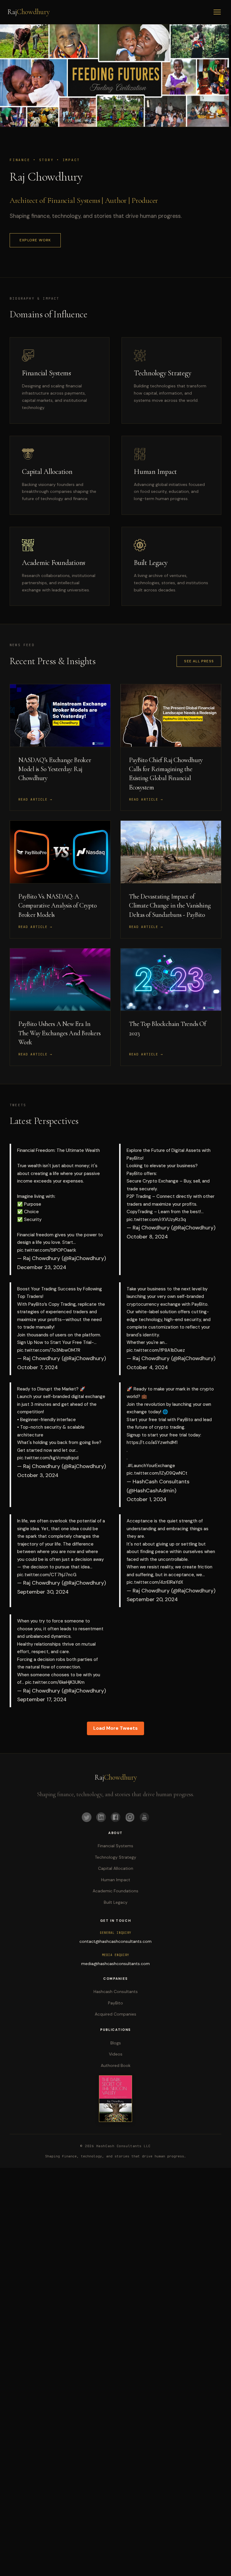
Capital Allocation (116, 1868)
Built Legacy (116, 1902)
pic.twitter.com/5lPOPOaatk (47, 1250)
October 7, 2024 (37, 1367)
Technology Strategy (115, 1857)
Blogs (116, 2043)
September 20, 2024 (152, 1599)
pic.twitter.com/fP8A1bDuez (156, 1350)
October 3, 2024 (38, 1475)
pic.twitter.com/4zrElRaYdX (155, 1582)
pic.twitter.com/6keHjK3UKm (55, 1682)
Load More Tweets (115, 1728)
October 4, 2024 (147, 1367)
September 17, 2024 (42, 1699)
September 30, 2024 (43, 1592)
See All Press (199, 661)
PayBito (115, 2003)
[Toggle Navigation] (217, 12)
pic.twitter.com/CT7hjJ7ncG (47, 1575)
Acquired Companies (115, 2014)
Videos (116, 2054)
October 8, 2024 (147, 1237)
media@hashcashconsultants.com (115, 1964)
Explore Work (35, 240)
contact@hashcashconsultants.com (115, 1941)
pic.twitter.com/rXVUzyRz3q (156, 1219)
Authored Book (116, 2065)
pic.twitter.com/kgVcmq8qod (48, 1458)
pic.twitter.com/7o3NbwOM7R (49, 1350)
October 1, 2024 (146, 1499)
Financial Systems (115, 1846)
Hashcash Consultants (116, 1992)
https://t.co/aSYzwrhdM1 (152, 1442)
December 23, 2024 (42, 1267)
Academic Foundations (115, 1891)
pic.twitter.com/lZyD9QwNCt (157, 1473)
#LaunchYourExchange (151, 1466)
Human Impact (116, 1880)
